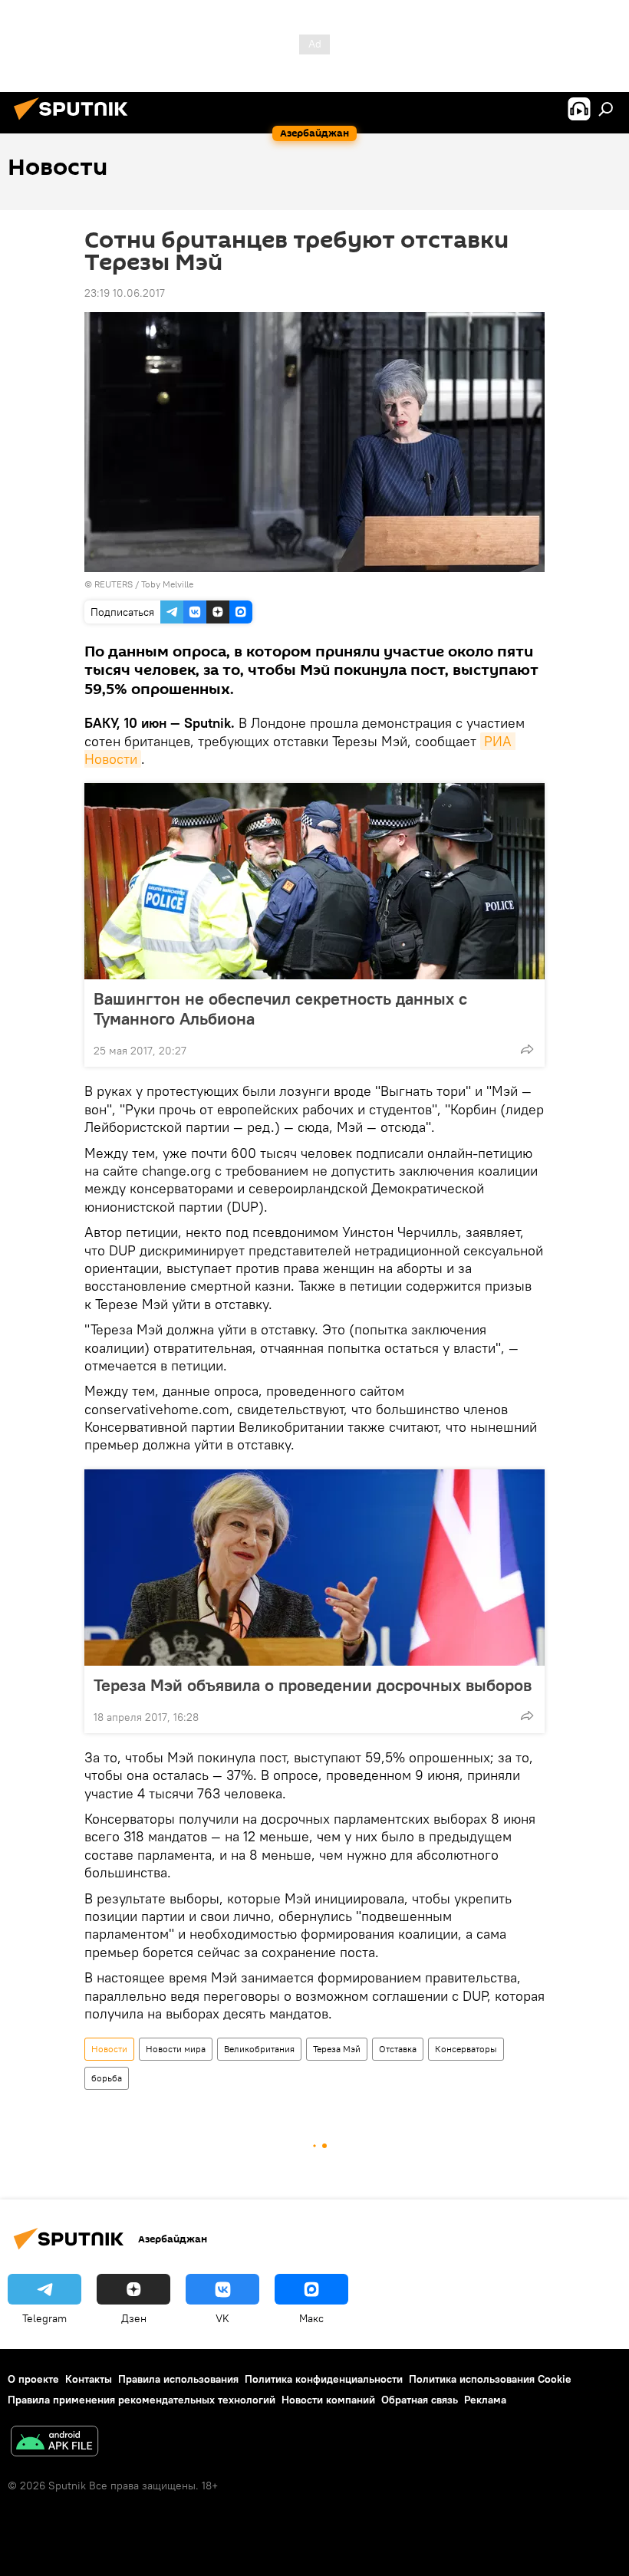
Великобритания (259, 2049)
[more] (527, 1049)
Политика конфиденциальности (324, 2379)
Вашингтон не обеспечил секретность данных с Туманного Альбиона (280, 1008)
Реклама (485, 2400)
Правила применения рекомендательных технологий (142, 2400)
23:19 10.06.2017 (125, 293)
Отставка (398, 2049)
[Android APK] (54, 2443)
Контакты (89, 2379)
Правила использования (178, 2379)
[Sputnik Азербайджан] (75, 122)
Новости (109, 2049)
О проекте (33, 2379)
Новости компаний (328, 2400)
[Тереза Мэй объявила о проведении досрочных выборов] (314, 1568)
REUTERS (114, 584)
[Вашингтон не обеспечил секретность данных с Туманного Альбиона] (314, 881)
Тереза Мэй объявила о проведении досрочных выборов (313, 1685)
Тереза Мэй (337, 2049)
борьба (107, 2078)
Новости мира (176, 2049)
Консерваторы (466, 2049)
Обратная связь (420, 2400)
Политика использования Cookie (490, 2379)
